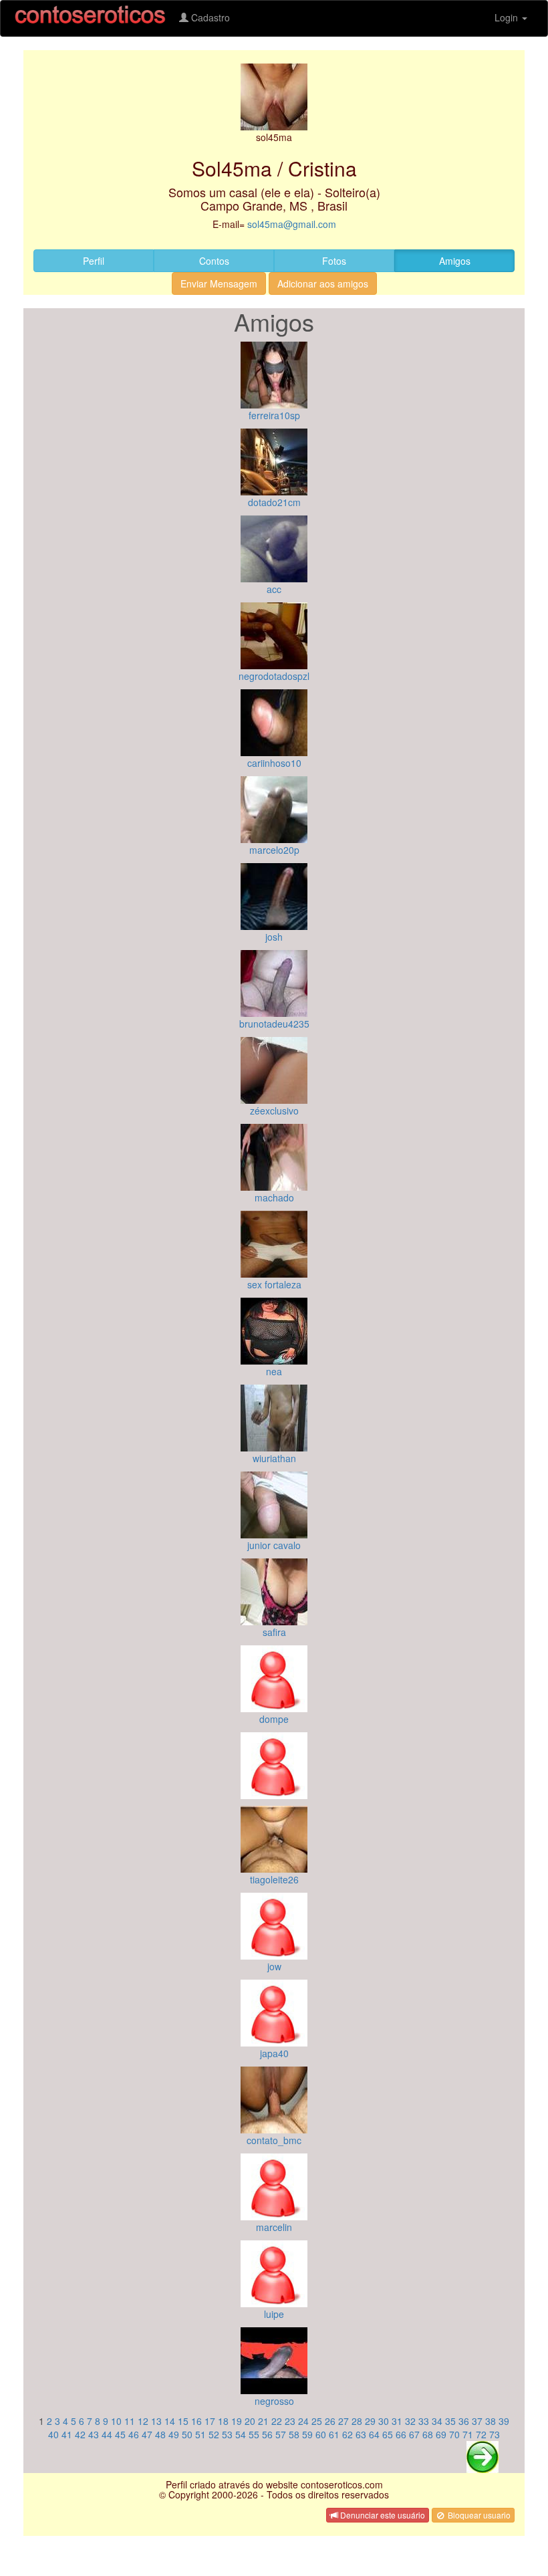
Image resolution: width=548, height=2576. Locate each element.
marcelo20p (274, 850)
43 (94, 2434)
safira (274, 1632)
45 (120, 2434)
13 (156, 2421)
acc (274, 589)
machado (274, 1197)
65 (388, 2434)
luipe (274, 2314)
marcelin (274, 2227)
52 (214, 2434)
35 (450, 2421)
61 (334, 2434)
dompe (274, 1719)
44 (107, 2434)
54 (241, 2434)
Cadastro (209, 17)
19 (237, 2421)
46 (134, 2434)
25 (317, 2421)
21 (263, 2421)
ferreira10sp (274, 415)
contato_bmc (274, 2140)
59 (307, 2434)
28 (357, 2421)
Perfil (94, 261)
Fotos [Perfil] (334, 261)
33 (424, 2421)
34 (437, 2421)
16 (196, 2421)
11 (130, 2421)
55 (254, 2434)
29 (370, 2421)
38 (491, 2421)
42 (80, 2434)
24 (303, 2421)
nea (274, 1371)
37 (477, 2421)
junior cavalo (274, 1545)
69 (441, 2434)
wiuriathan (274, 1458)
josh (274, 937)
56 (267, 2434)
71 (468, 2434)
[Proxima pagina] (483, 2455)
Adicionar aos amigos (323, 283)
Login (508, 17)
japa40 (274, 2053)
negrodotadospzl (274, 676)
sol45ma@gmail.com (292, 224)
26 (330, 2421)
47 (147, 2434)
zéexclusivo (274, 1110)
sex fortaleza (274, 1284)
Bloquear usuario (478, 2515)
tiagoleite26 (274, 1879)
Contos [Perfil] (214, 261)
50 (187, 2434)
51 (200, 2434)
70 (454, 2434)
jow (274, 1966)
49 (174, 2434)
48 (160, 2434)
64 (374, 2434)
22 (277, 2421)
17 (210, 2421)
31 (397, 2421)
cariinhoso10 (274, 763)
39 (504, 2421)
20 (250, 2421)
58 (294, 2434)
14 (170, 2421)
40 (53, 2434)
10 (116, 2421)
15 (183, 2421)
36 (464, 2421)
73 (495, 2434)
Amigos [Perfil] (455, 261)
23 (290, 2421)
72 (481, 2434)
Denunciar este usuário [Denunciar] (382, 2515)
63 (361, 2434)
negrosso (274, 2401)
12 (143, 2421)
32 (410, 2421)
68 (428, 2434)
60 (321, 2434)
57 (281, 2434)
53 (227, 2434)
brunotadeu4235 (274, 1024)
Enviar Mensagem (219, 283)
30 (384, 2421)
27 (344, 2421)
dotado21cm (274, 502)
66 (401, 2434)
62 (348, 2434)
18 (223, 2421)
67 (414, 2434)
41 (67, 2434)
